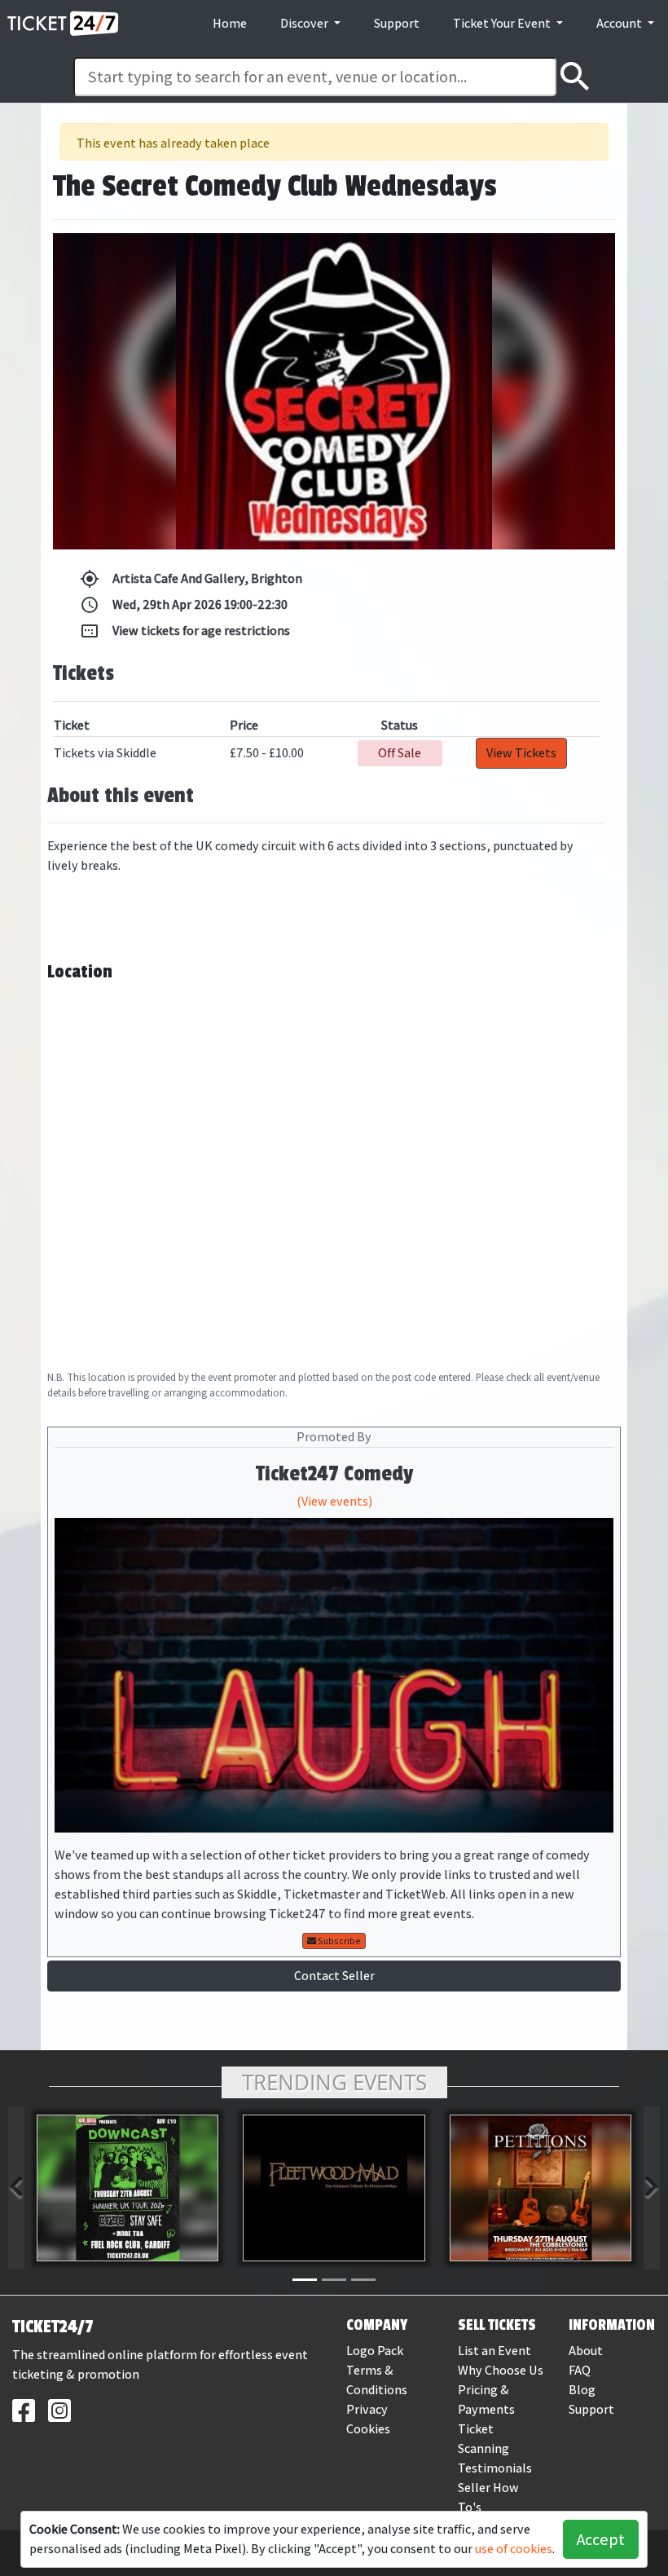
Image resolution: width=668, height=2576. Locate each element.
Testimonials (495, 2468)
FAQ (580, 2370)
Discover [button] (305, 23)
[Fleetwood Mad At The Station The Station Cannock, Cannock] (334, 2188)
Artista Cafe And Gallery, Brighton (191, 579)
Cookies (368, 2429)
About (586, 2351)
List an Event (494, 2351)
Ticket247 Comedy (334, 1474)
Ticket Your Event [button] (503, 23)
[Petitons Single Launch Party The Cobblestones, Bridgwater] (541, 2188)
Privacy (367, 2409)
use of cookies (514, 2549)
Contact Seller (334, 1976)
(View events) (334, 1501)
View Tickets (521, 753)
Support (397, 23)
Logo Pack (375, 2351)
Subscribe (338, 1941)
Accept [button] (601, 2539)
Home (230, 23)
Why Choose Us (501, 2370)
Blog (582, 2390)
